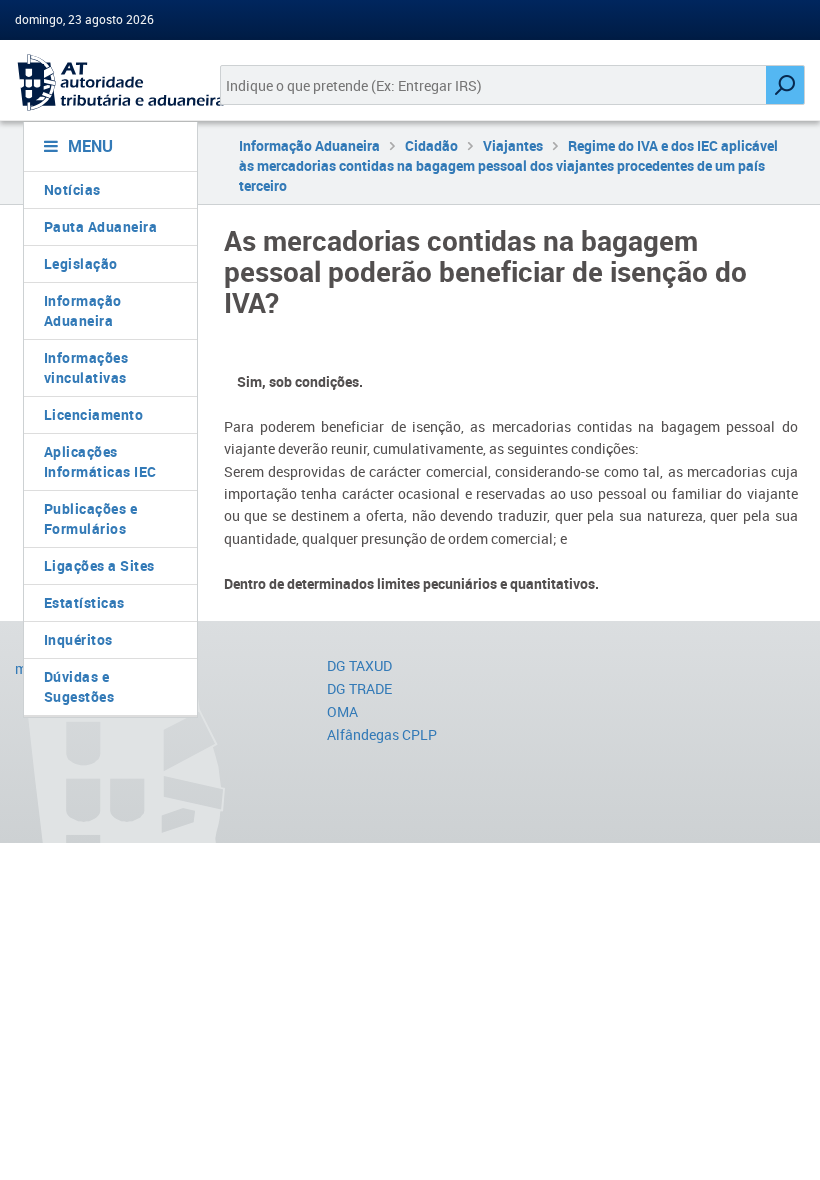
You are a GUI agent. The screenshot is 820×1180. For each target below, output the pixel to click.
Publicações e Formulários (91, 518)
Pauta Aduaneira (101, 226)
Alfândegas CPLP (382, 734)
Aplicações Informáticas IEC (100, 461)
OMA (342, 711)
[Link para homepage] (102, 82)
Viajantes (513, 145)
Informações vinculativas (86, 367)
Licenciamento (94, 414)
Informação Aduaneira (83, 310)
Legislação (81, 263)
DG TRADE (359, 688)
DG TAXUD (359, 665)
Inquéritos (78, 639)
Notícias (72, 189)
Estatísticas (84, 602)
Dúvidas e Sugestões (79, 686)
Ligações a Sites (99, 565)
